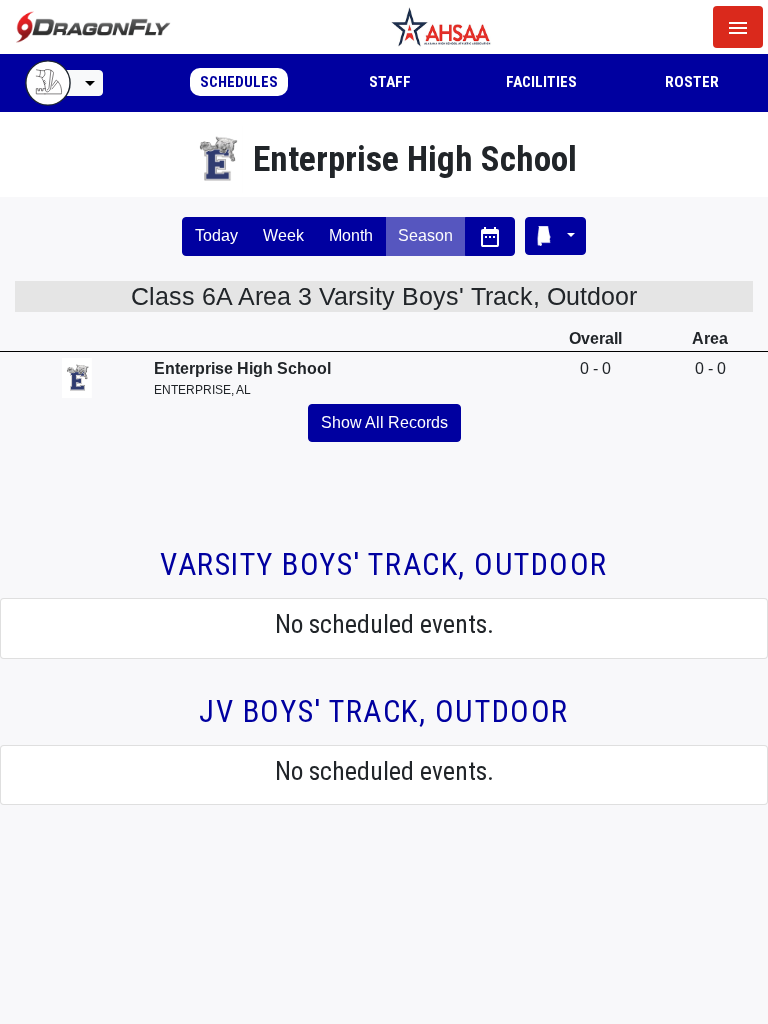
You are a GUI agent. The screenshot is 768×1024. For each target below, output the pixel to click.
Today (216, 235)
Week (283, 235)
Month (351, 235)
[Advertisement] (384, 507)
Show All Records (384, 422)
